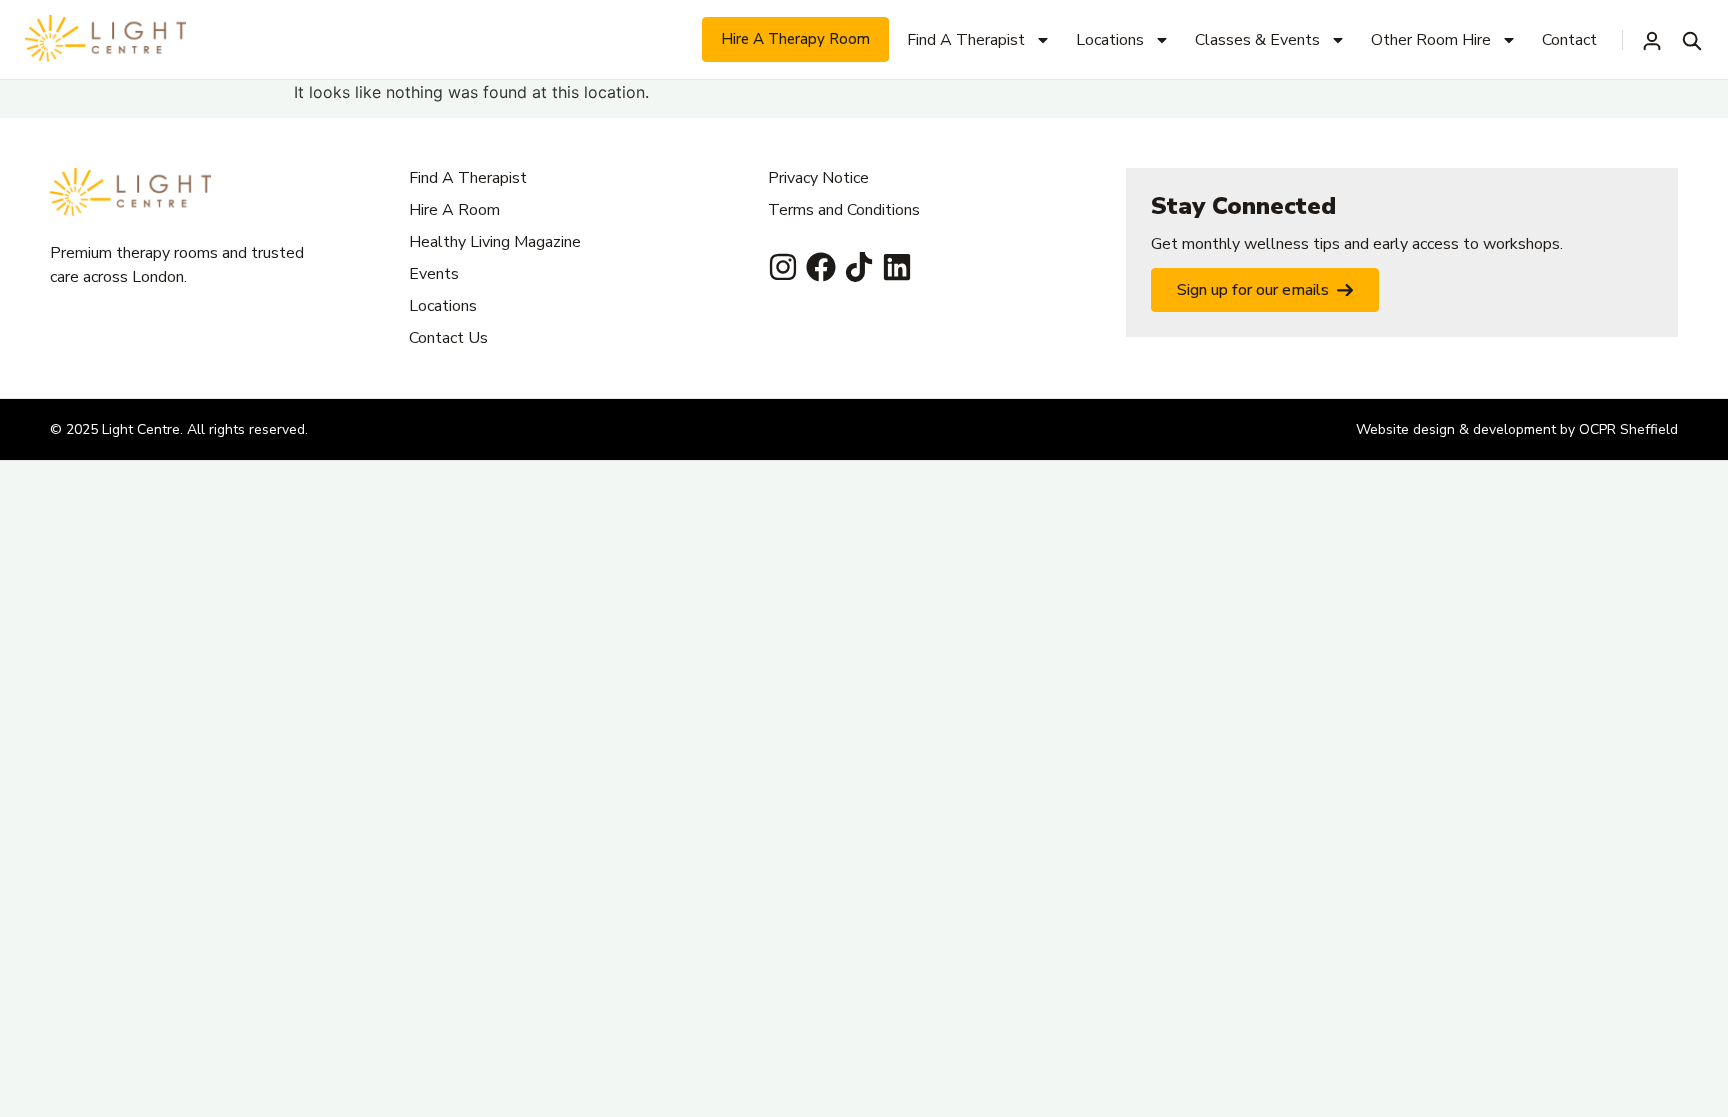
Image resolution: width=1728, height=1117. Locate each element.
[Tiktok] (859, 267)
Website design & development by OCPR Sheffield (1517, 429)
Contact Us (448, 338)
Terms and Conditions (844, 210)
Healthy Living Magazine (495, 242)
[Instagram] (783, 267)
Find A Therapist (966, 40)
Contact (1569, 40)
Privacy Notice (818, 178)
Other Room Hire (1431, 40)
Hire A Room (454, 210)
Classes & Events (1257, 40)
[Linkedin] (897, 267)
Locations (1110, 40)
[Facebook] (821, 267)
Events (434, 274)
